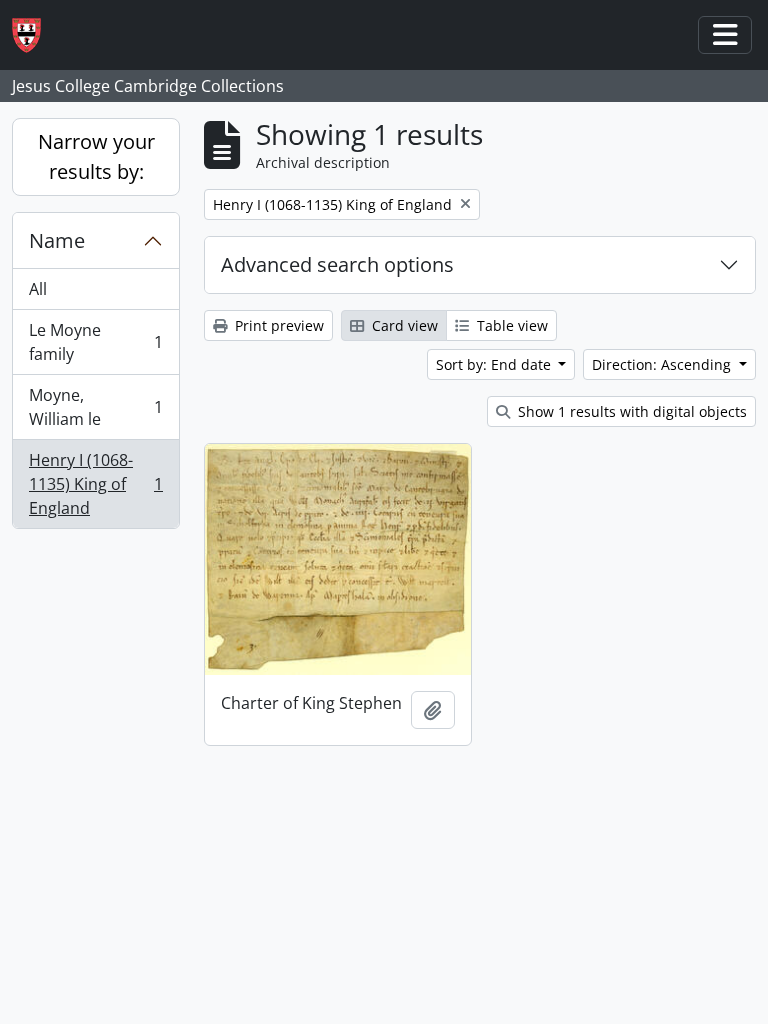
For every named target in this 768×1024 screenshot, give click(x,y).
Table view (510, 325)
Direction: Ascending (663, 364)
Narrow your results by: (96, 156)
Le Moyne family (95, 342)
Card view (403, 325)
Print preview (277, 325)
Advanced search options (337, 264)
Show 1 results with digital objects (630, 411)
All (38, 289)
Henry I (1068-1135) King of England (95, 484)
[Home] (34, 35)
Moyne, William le (95, 407)
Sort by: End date (495, 364)
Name (57, 240)
